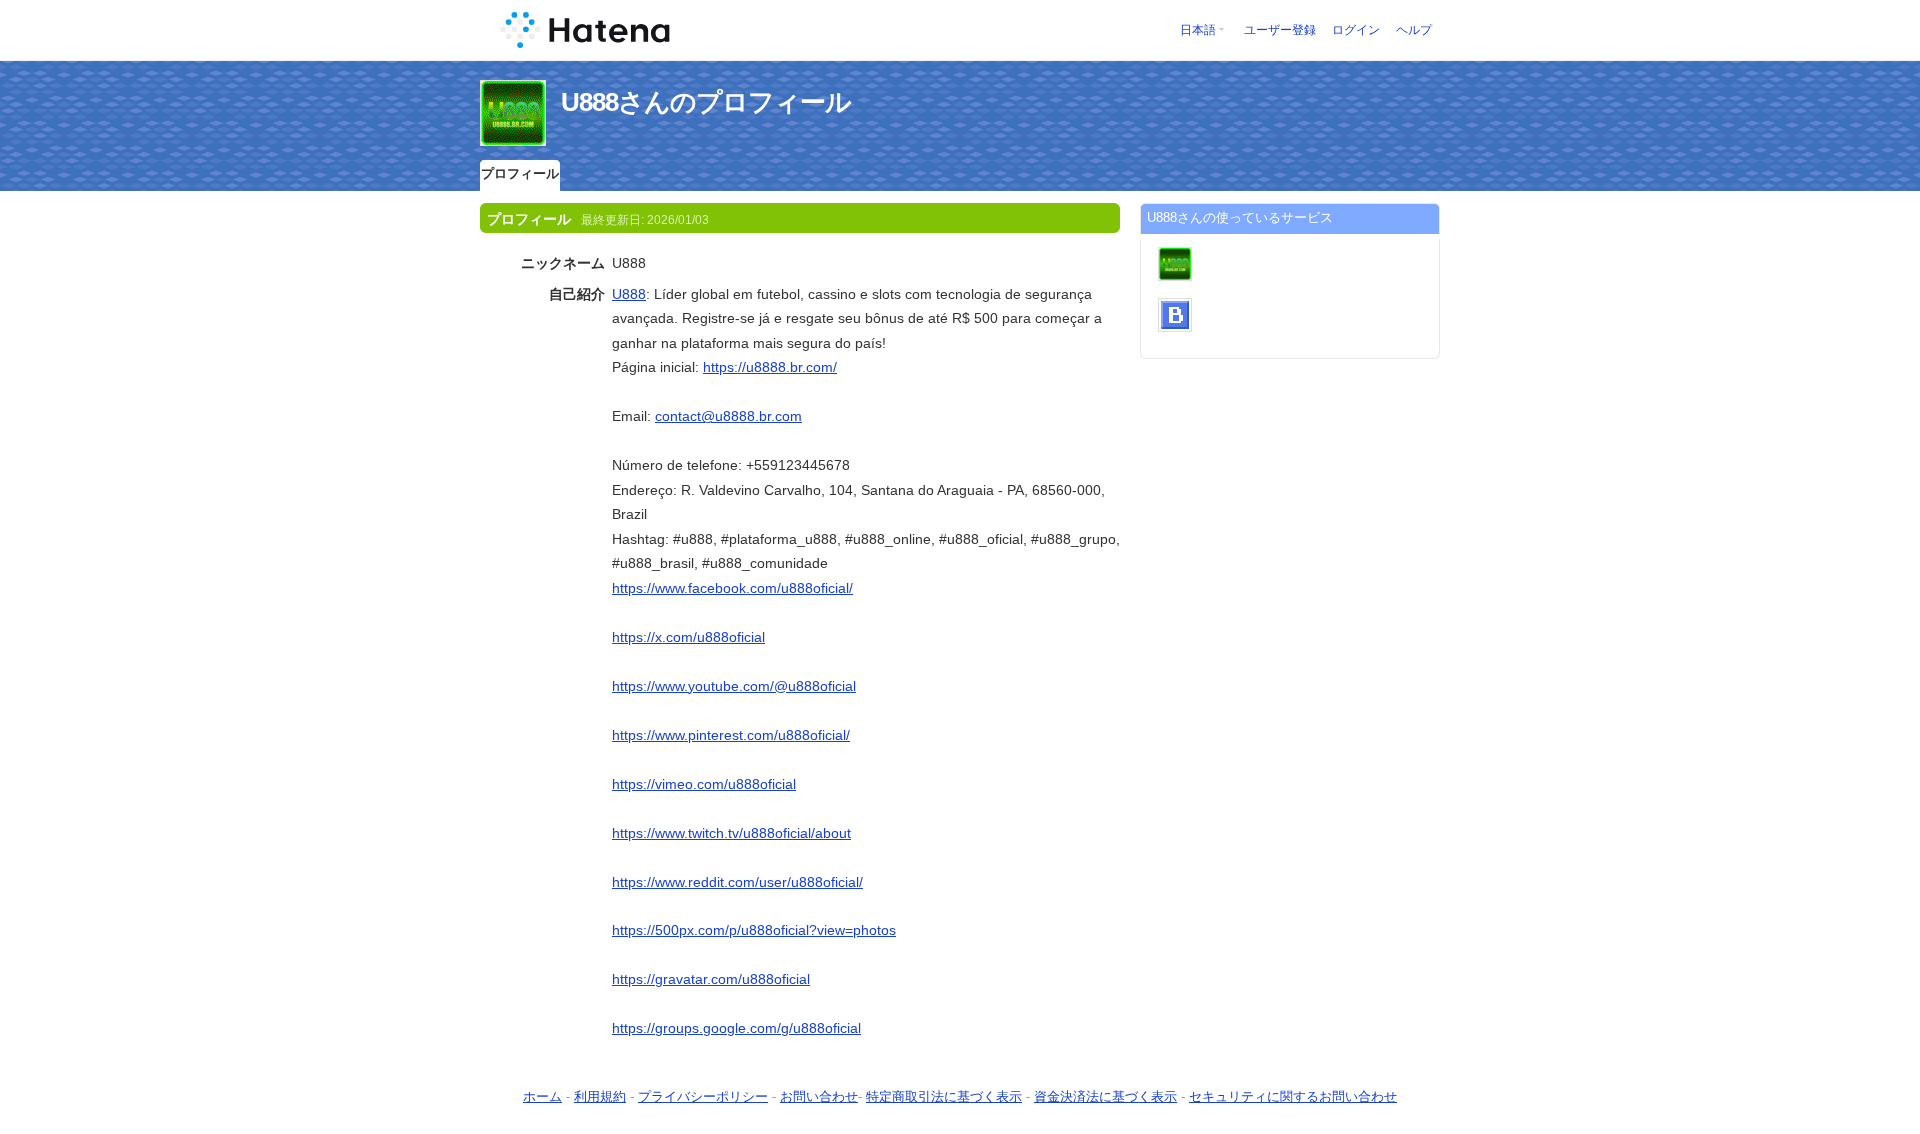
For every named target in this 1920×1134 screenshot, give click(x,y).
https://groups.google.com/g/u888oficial (736, 1028)
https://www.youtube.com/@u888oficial (734, 686)
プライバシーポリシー (703, 1096)
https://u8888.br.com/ (770, 367)
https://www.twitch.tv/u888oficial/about (731, 833)
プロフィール (520, 173)
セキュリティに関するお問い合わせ (1293, 1096)
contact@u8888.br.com (728, 416)
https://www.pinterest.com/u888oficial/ (731, 735)
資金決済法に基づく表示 (1105, 1096)
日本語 (1198, 30)
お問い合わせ (819, 1096)
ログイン (1356, 30)
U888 (629, 294)
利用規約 (600, 1096)
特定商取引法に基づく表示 (944, 1096)
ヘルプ (1414, 30)
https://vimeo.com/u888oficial (704, 784)
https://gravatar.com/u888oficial (711, 979)
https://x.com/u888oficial (688, 637)
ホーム (542, 1096)
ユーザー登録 (1280, 30)
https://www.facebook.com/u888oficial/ (732, 588)
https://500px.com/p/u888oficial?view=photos (754, 930)
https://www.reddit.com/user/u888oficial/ (737, 882)
